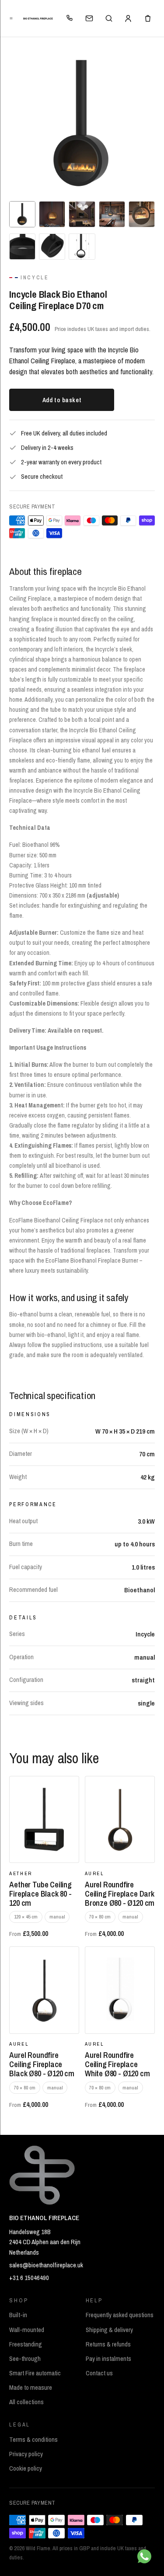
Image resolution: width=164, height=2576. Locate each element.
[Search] (108, 18)
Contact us (99, 2373)
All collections (26, 2402)
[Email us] (89, 18)
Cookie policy (26, 2468)
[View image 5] (142, 214)
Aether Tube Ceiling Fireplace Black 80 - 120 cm (40, 1894)
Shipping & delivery (109, 2330)
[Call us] (70, 18)
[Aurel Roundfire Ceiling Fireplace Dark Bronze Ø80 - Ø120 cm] (120, 1820)
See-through (25, 2359)
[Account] (128, 18)
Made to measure (31, 2388)
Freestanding (26, 2344)
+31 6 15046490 (29, 2278)
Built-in (18, 2315)
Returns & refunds (108, 2344)
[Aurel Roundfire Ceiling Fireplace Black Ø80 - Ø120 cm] (44, 1990)
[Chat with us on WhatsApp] (144, 2556)
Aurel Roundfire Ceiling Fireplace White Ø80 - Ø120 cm (117, 2064)
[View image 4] (112, 214)
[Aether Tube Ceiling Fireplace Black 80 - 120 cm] (44, 1820)
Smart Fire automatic (35, 2373)
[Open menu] (12, 18)
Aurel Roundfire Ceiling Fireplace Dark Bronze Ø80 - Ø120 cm (120, 1894)
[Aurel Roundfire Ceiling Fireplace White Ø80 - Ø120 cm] (120, 1990)
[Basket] (148, 18)
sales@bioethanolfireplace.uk (46, 2265)
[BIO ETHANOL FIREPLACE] (38, 19)
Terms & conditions (33, 2440)
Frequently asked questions (120, 2315)
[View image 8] (82, 247)
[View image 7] (52, 247)
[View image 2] (52, 214)
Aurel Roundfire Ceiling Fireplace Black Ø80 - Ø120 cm (42, 2064)
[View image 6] (22, 247)
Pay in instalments (108, 2359)
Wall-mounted (27, 2330)
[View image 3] (82, 214)
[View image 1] (22, 214)
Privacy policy (26, 2454)
